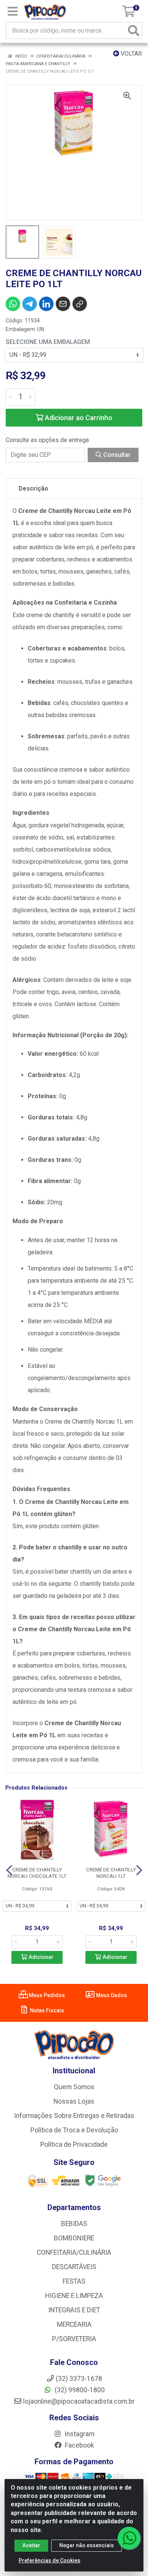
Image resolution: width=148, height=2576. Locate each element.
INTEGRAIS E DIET (74, 2310)
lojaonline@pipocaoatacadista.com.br (79, 2401)
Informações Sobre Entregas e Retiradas (74, 2116)
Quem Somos (74, 2087)
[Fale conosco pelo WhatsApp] (129, 2538)
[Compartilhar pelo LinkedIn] (46, 304)
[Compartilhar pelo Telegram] (30, 304)
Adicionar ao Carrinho (78, 418)
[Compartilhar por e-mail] (63, 304)
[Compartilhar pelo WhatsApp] (13, 304)
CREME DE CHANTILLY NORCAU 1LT (111, 1873)
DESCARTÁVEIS (74, 2267)
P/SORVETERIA (74, 2339)
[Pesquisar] (134, 30)
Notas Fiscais (46, 2010)
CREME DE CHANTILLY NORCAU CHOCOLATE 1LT (37, 1873)
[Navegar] (9, 1870)
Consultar (116, 455)
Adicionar (40, 1957)
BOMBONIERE (74, 2238)
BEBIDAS (74, 2224)
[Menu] (13, 11)
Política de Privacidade (74, 2145)
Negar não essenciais (87, 2545)
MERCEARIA (74, 2324)
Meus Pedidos (46, 1995)
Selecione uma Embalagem (48, 342)
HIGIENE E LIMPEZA (74, 2296)
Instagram (79, 2434)
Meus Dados (111, 1995)
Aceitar (31, 2545)
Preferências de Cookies (50, 2560)
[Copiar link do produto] (80, 304)
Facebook (79, 2445)
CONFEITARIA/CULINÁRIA (74, 2252)
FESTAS (74, 2281)
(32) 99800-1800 (79, 2390)
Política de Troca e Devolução (74, 2130)
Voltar (131, 54)
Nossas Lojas (74, 2101)
